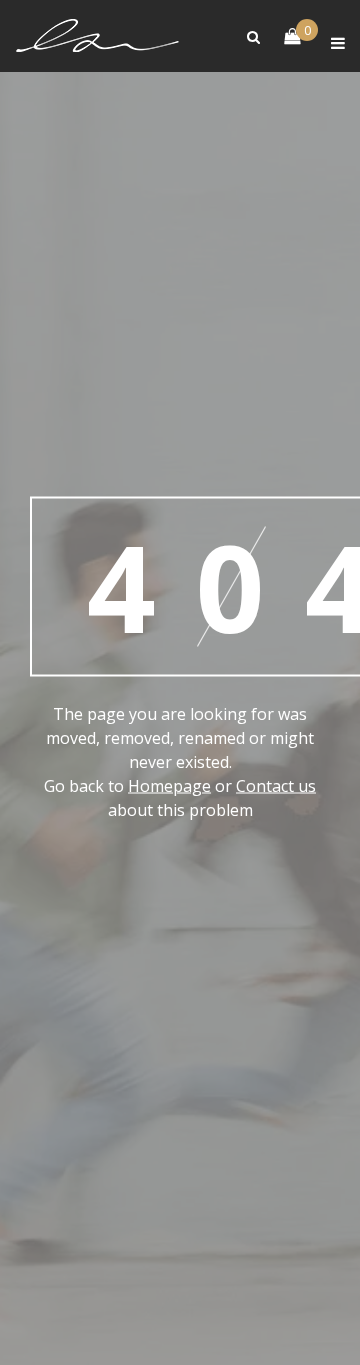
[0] (282, 38)
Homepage (169, 788)
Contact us (276, 788)
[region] (180, 1192)
